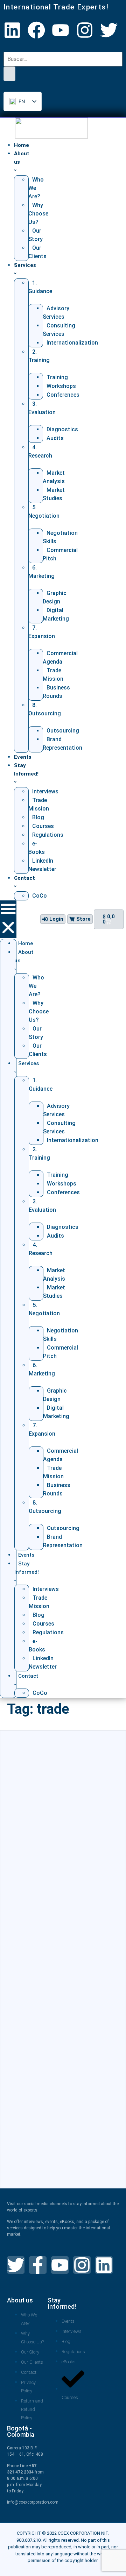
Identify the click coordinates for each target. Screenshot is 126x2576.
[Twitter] (109, 30)
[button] (8, 919)
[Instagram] (85, 30)
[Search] (9, 74)
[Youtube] (61, 30)
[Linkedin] (12, 30)
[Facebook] (36, 30)
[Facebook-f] (38, 2265)
